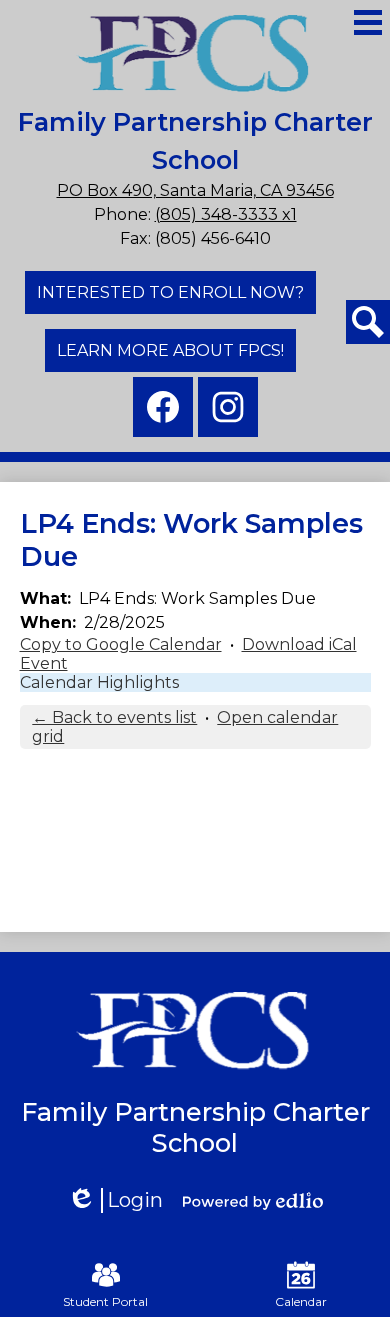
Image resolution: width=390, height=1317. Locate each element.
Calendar (301, 1301)
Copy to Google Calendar (121, 644)
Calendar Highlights (99, 682)
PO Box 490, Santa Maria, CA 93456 (195, 190)
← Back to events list (114, 717)
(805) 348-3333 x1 (226, 214)
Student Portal (105, 1301)
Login (122, 1200)
